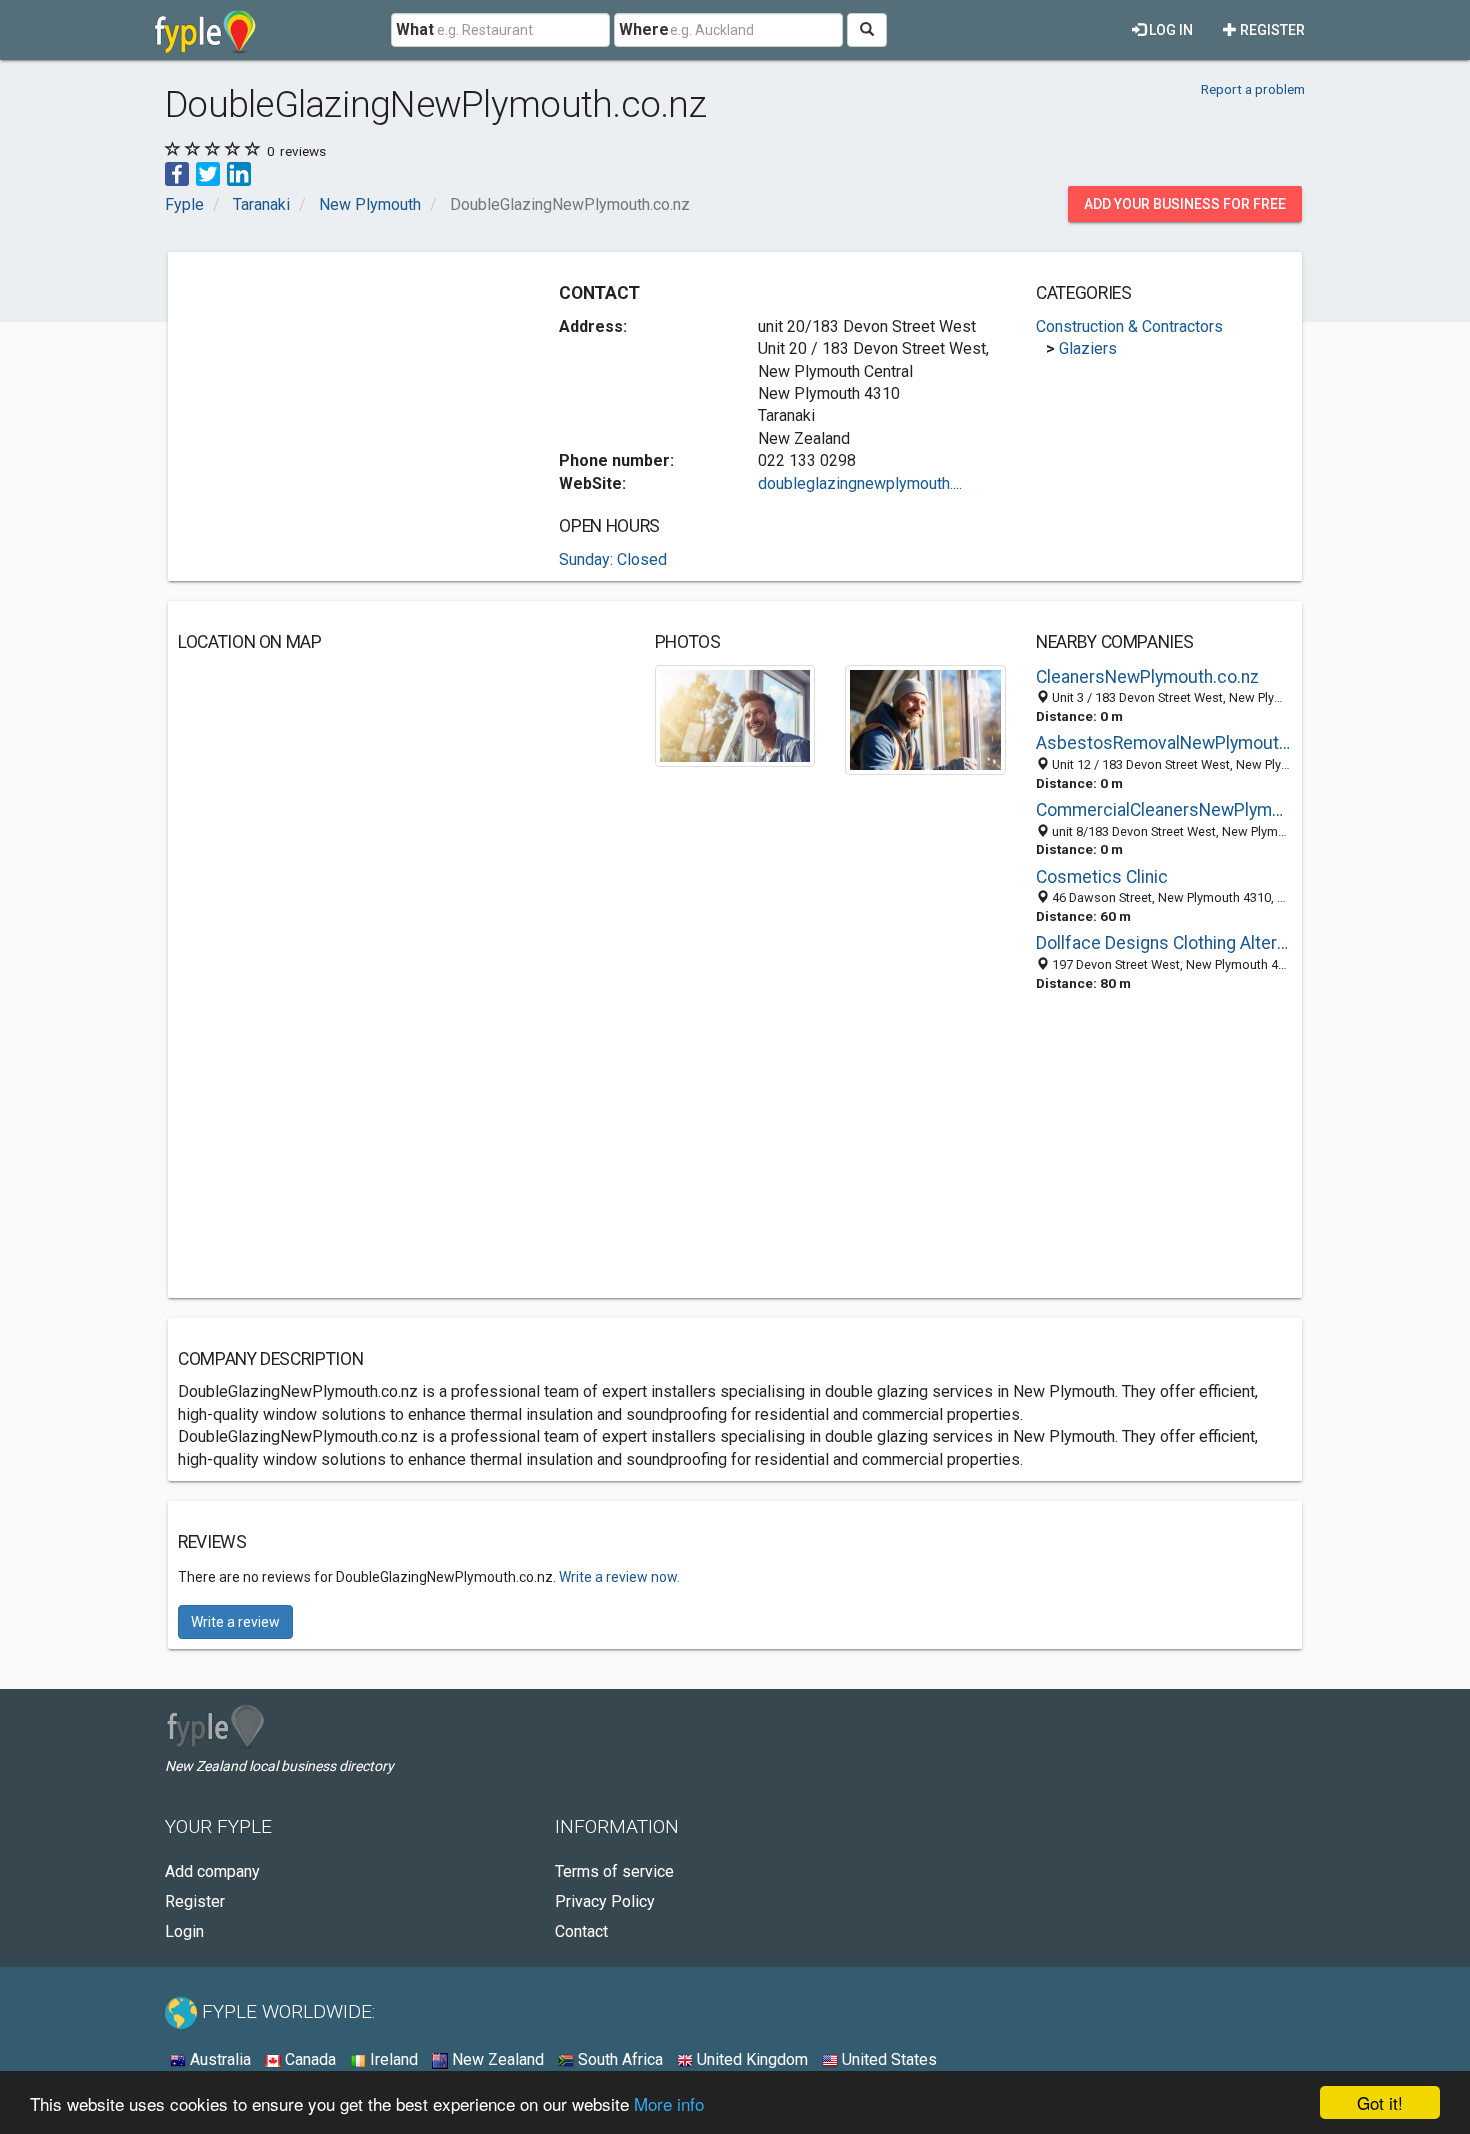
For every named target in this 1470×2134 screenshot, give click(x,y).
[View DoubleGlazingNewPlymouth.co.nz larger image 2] (925, 718)
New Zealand (496, 2059)
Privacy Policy (605, 1901)
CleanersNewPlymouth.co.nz (1147, 677)
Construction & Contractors (1129, 326)
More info (669, 2103)
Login (184, 1931)
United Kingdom (750, 2059)
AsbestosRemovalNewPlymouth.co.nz (1164, 743)
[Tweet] (208, 172)
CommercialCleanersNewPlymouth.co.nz (1164, 810)
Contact (581, 1931)
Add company (212, 1871)
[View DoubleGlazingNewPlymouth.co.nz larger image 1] (735, 714)
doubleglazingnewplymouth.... (860, 483)
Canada (308, 2059)
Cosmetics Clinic (1102, 877)
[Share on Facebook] (177, 172)
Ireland (392, 2059)
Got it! (1380, 2102)
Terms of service (614, 1871)
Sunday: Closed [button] (613, 559)
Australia (218, 2059)
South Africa (618, 2059)
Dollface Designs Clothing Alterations (1164, 943)
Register (1271, 30)
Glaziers (1088, 348)
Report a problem (1253, 89)
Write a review (235, 1622)
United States (887, 2059)
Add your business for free (1185, 204)
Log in (1169, 30)
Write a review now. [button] (619, 1577)
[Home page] (205, 30)
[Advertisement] (346, 402)
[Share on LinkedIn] (239, 172)
